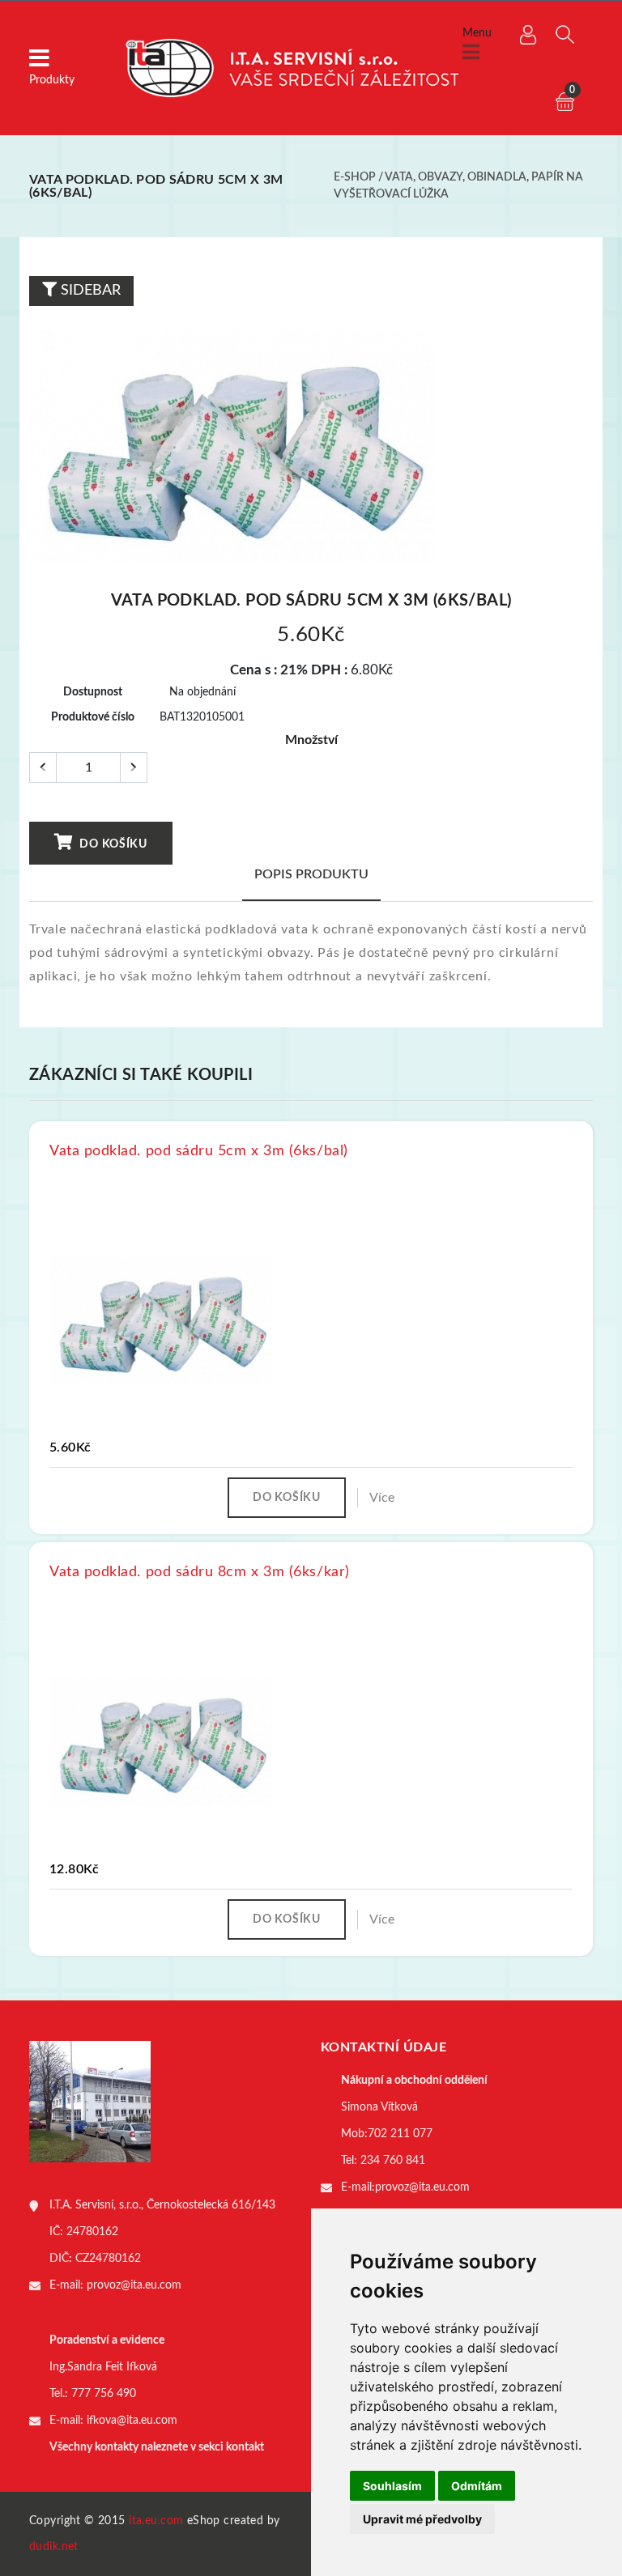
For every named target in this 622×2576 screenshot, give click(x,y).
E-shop (355, 177)
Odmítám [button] (477, 2486)
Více (382, 1498)
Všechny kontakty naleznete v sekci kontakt (157, 2447)
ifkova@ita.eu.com (132, 2421)
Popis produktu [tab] (311, 874)
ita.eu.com (156, 2521)
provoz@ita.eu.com (134, 2285)
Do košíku (112, 844)
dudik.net (54, 2547)
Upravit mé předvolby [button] (422, 2519)
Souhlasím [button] (392, 2486)
